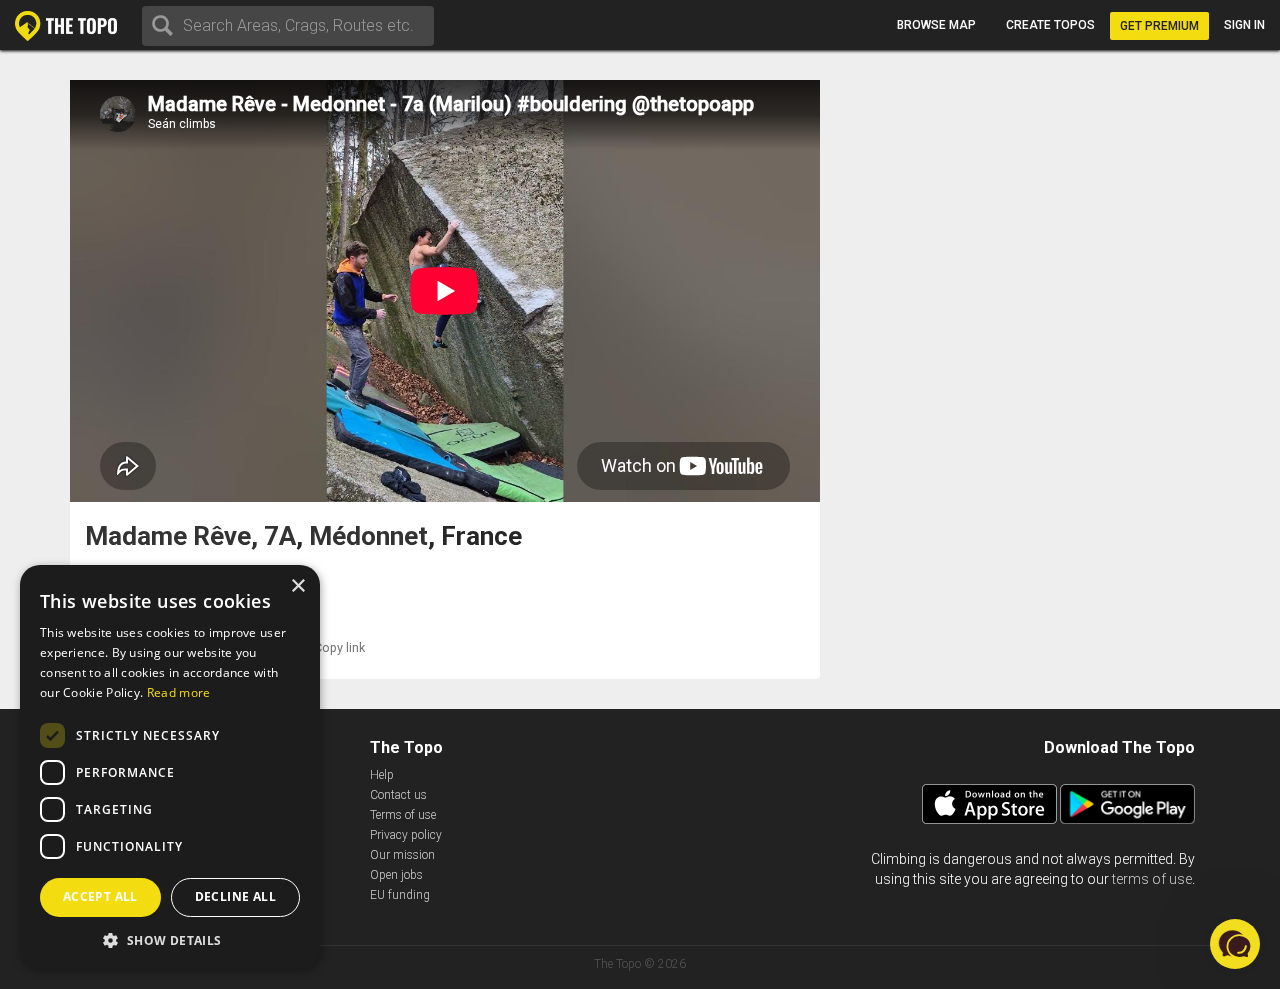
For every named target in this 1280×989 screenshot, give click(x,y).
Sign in (1244, 25)
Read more (179, 692)
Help (382, 775)
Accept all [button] (100, 896)
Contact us (398, 795)
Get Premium (1159, 26)
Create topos (1050, 25)
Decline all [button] (235, 896)
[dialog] (170, 767)
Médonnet (368, 536)
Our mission (402, 855)
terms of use (1152, 879)
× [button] (297, 586)
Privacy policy (406, 835)
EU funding (400, 895)
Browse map (936, 25)
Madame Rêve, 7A (190, 536)
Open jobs (396, 875)
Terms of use (403, 815)
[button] (170, 939)
